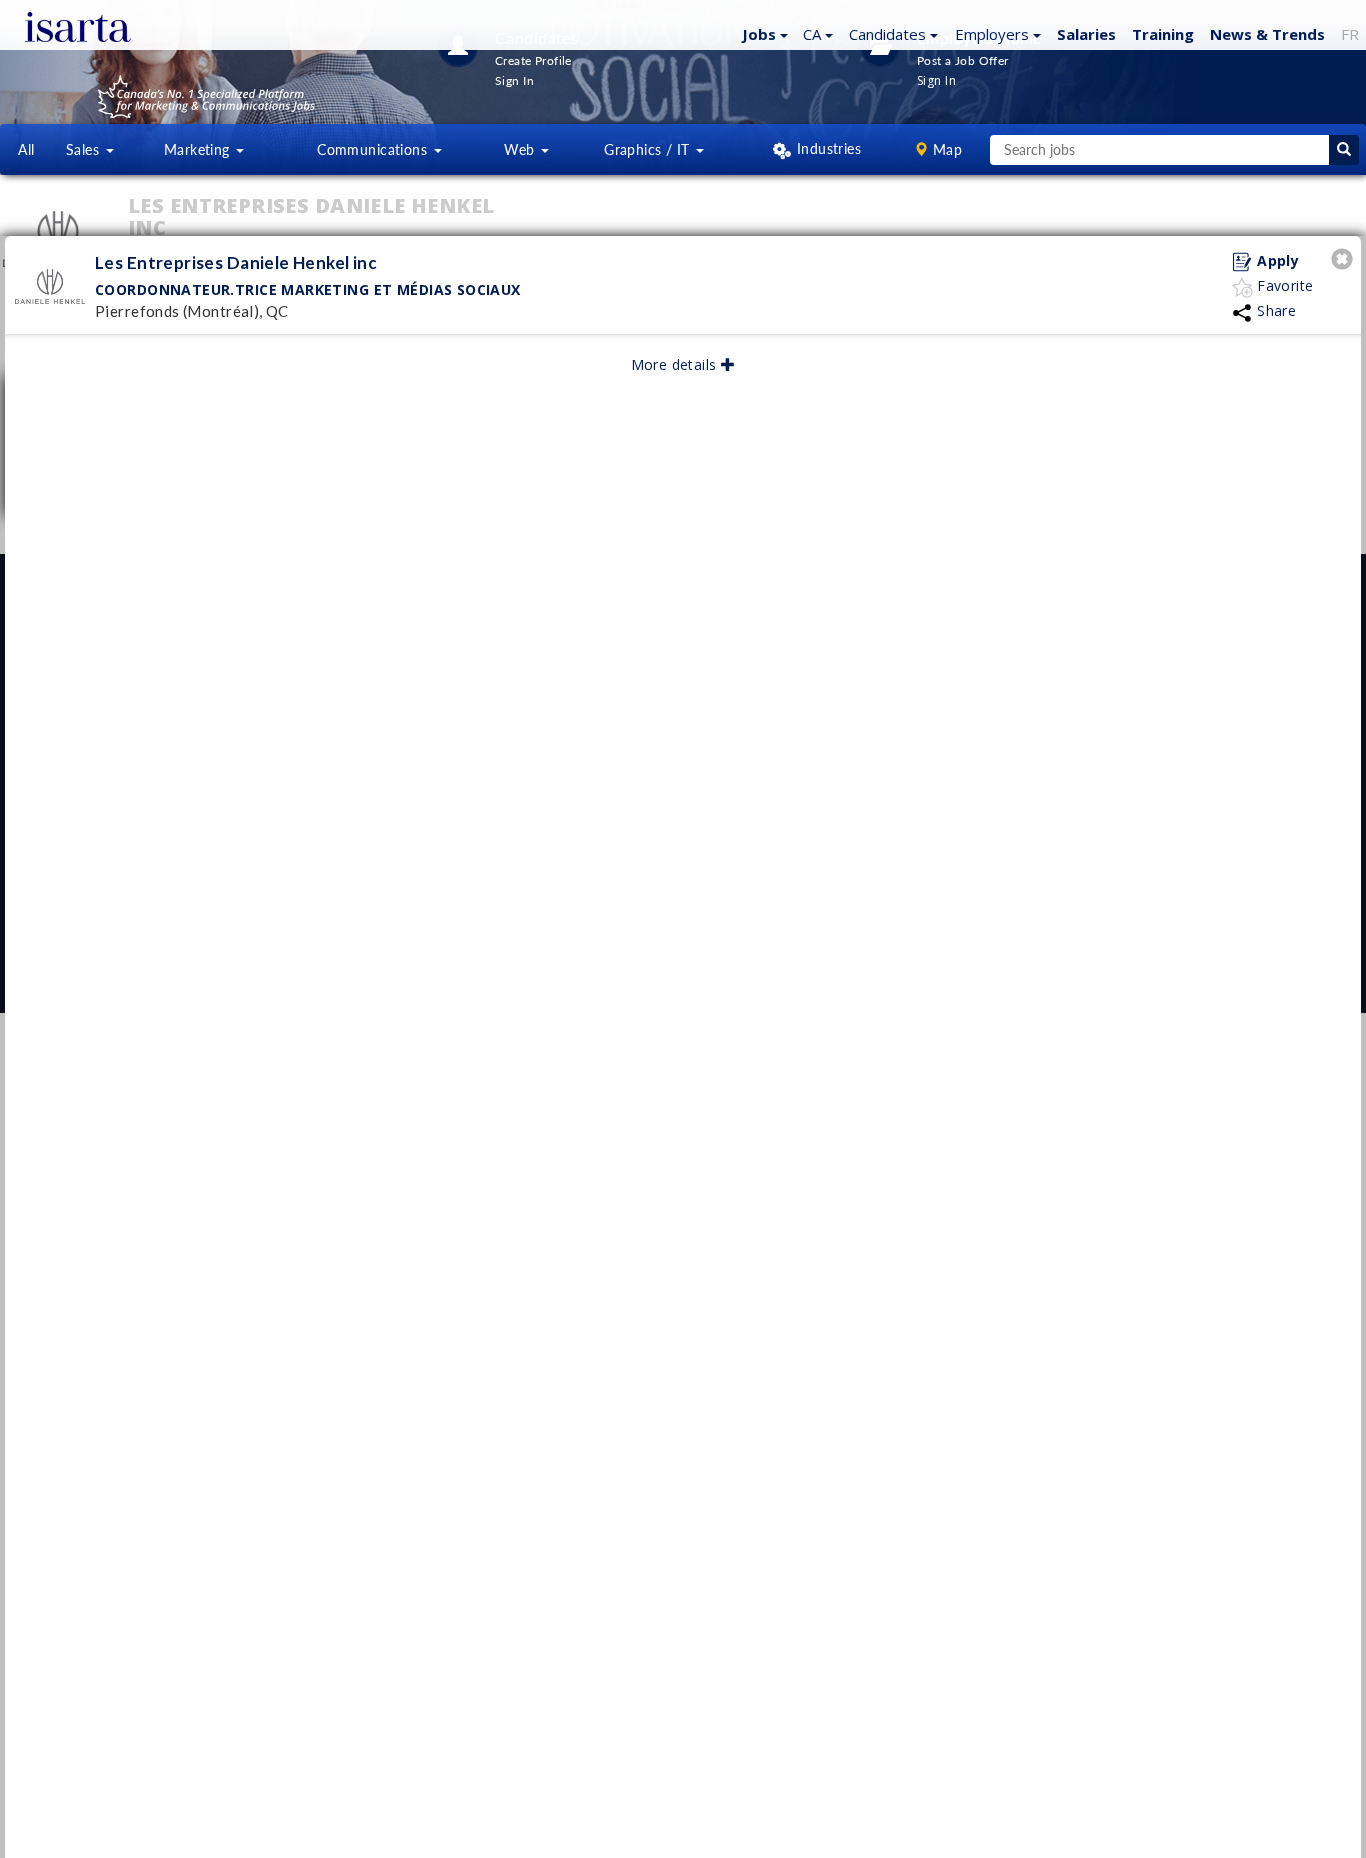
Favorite (1283, 285)
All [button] (26, 149)
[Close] (1345, 261)
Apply (1276, 260)
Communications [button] (374, 149)
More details (676, 364)
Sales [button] (85, 149)
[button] (762, 33)
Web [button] (521, 149)
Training (1163, 34)
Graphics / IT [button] (649, 149)
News (1267, 34)
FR (1350, 34)
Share (1275, 310)
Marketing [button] (199, 149)
